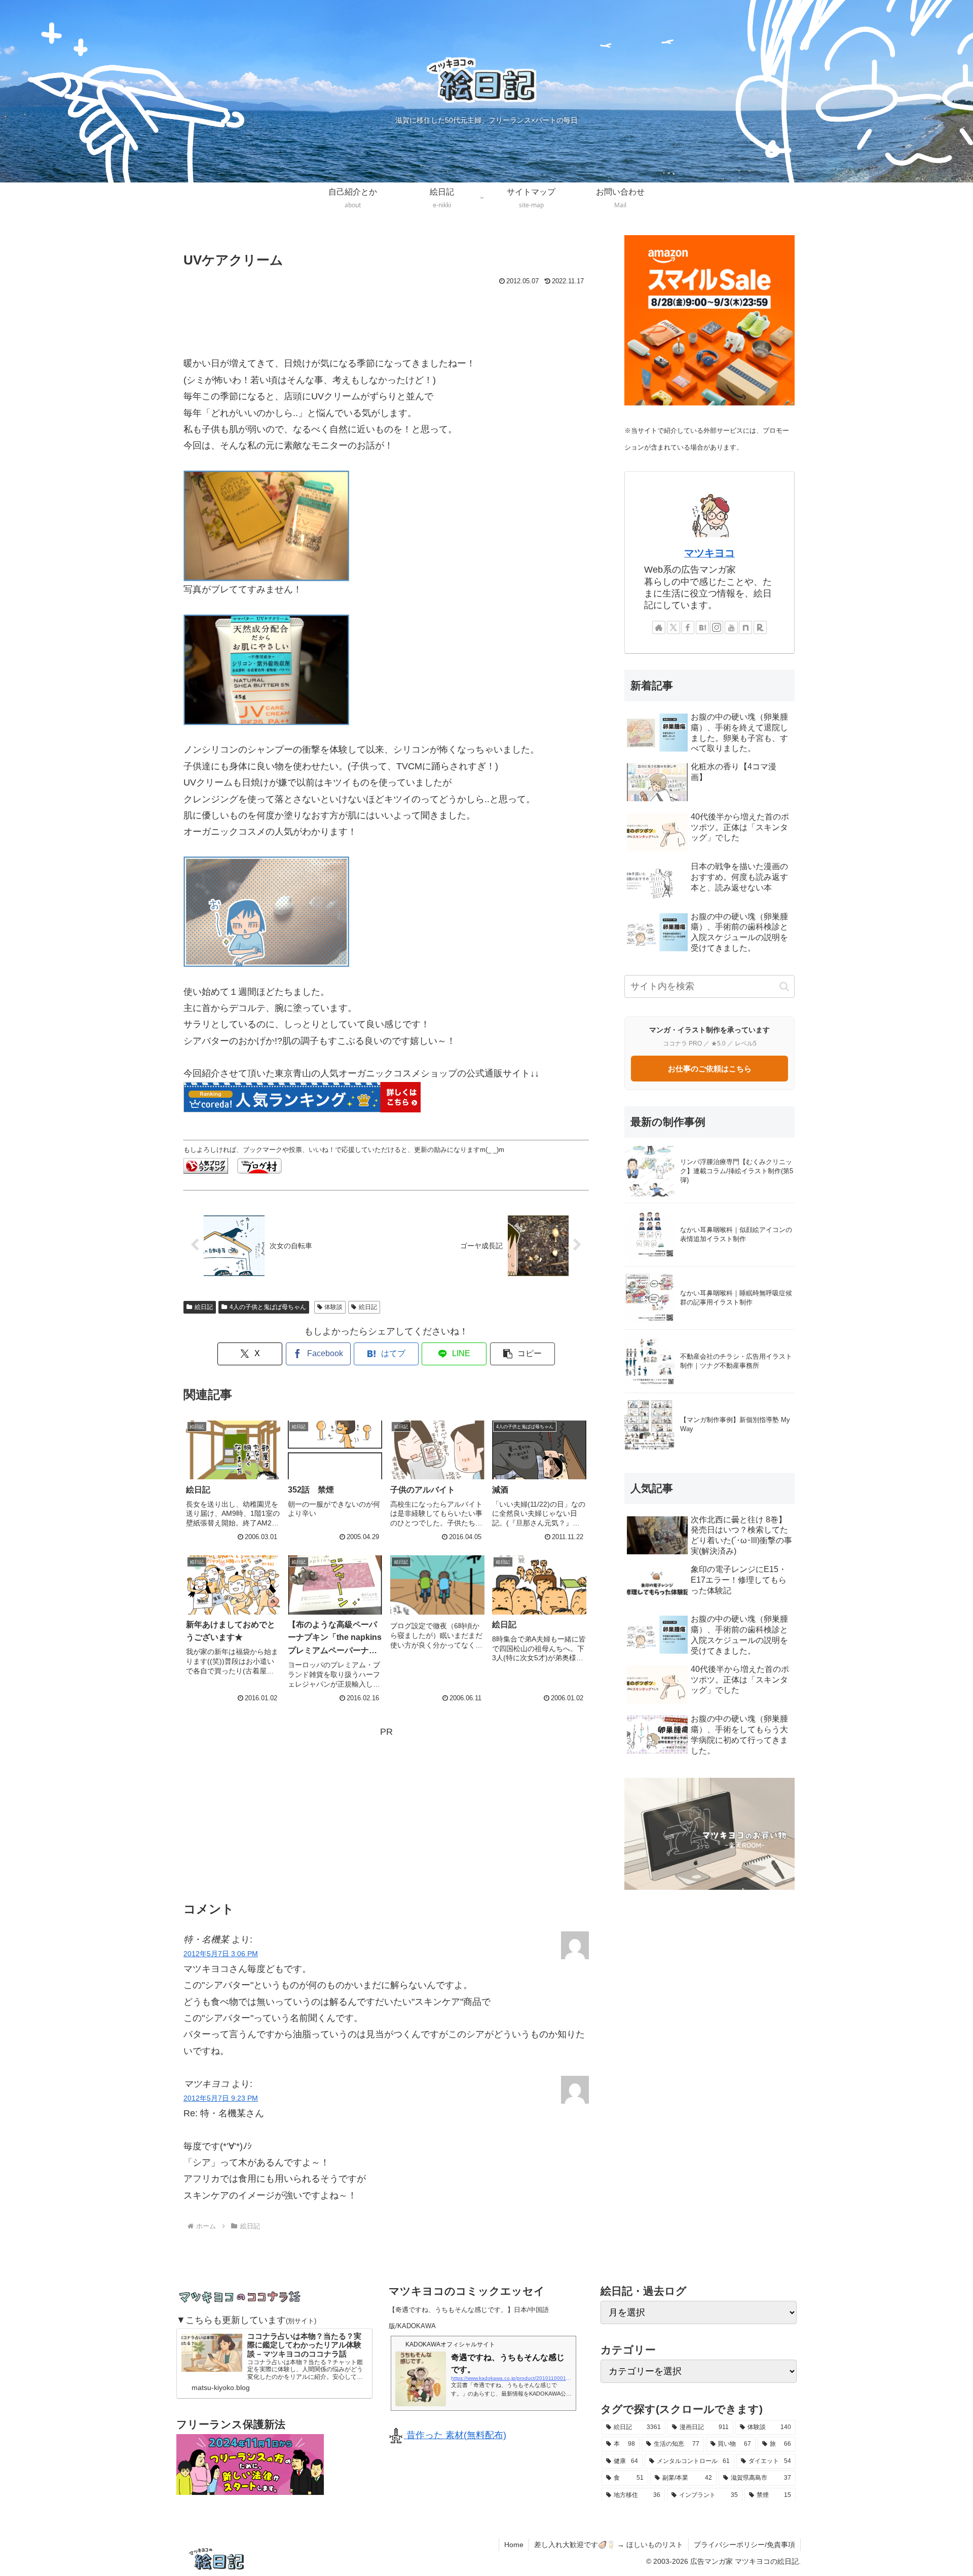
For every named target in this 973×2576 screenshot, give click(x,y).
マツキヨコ (709, 553)
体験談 (333, 1307)
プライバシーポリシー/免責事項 (744, 2545)
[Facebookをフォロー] (688, 627)
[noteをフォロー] (745, 627)
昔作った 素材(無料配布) (455, 2435)
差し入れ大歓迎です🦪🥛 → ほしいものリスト (609, 2545)
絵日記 (204, 1307)
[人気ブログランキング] (206, 1165)
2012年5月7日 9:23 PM (221, 2098)
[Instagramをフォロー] (717, 627)
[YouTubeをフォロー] (731, 627)
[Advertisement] (386, 316)
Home (514, 2545)
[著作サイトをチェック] (659, 627)
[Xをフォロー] (673, 627)
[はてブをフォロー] (702, 627)
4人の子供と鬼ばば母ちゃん (268, 1307)
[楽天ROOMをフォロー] (760, 627)
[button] (522, 1354)
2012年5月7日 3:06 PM (221, 1954)
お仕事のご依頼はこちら (710, 1069)
